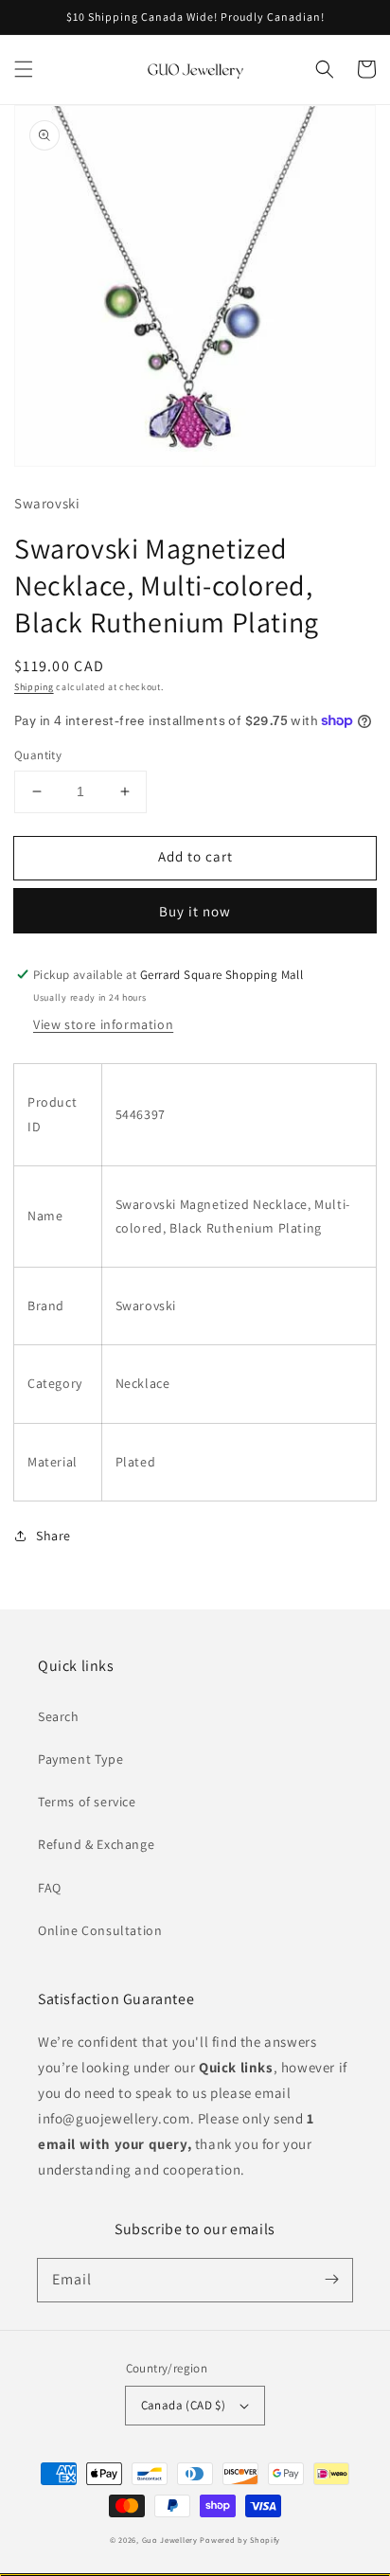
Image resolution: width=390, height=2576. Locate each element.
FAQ (50, 1888)
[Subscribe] (331, 2280)
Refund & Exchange (96, 1844)
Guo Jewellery (170, 2540)
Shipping (34, 687)
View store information (103, 1024)
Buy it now (195, 911)
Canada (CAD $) (184, 2405)
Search (59, 1716)
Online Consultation (100, 1930)
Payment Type (80, 1759)
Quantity (38, 755)
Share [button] (53, 1536)
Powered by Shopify (240, 2540)
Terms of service (87, 1802)
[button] (24, 69)
